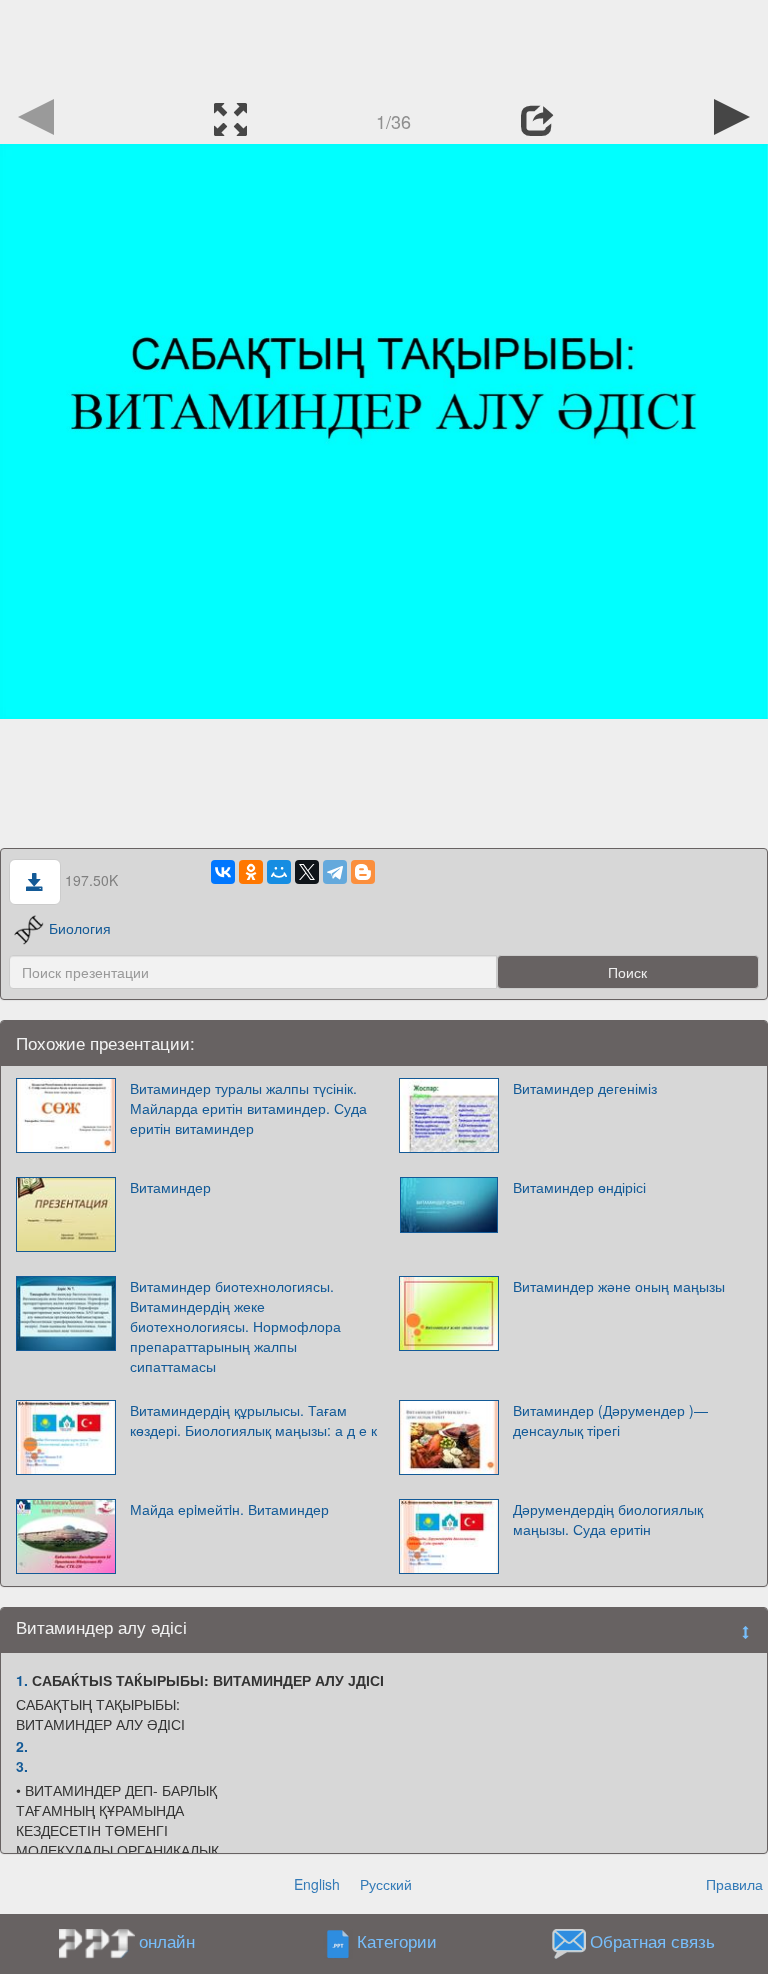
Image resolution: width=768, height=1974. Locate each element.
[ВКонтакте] (223, 872)
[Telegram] (335, 872)
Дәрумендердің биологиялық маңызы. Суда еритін (608, 1519)
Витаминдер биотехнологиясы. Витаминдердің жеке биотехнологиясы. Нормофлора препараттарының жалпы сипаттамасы (235, 1326)
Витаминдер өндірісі (579, 1187)
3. (22, 1766)
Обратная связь (652, 1942)
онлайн (167, 1941)
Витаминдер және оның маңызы (619, 1286)
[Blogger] (363, 872)
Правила (734, 1884)
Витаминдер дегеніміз (585, 1088)
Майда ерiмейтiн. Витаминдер (229, 1509)
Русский (386, 1884)
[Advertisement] (384, 45)
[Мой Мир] (279, 872)
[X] (307, 872)
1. (22, 1680)
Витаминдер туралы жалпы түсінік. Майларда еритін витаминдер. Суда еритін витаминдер (248, 1108)
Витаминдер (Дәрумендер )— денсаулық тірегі (610, 1420)
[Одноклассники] (251, 872)
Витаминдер (170, 1187)
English (317, 1884)
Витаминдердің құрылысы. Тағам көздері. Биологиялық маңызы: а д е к (253, 1420)
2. (22, 1746)
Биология (80, 928)
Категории (397, 1942)
